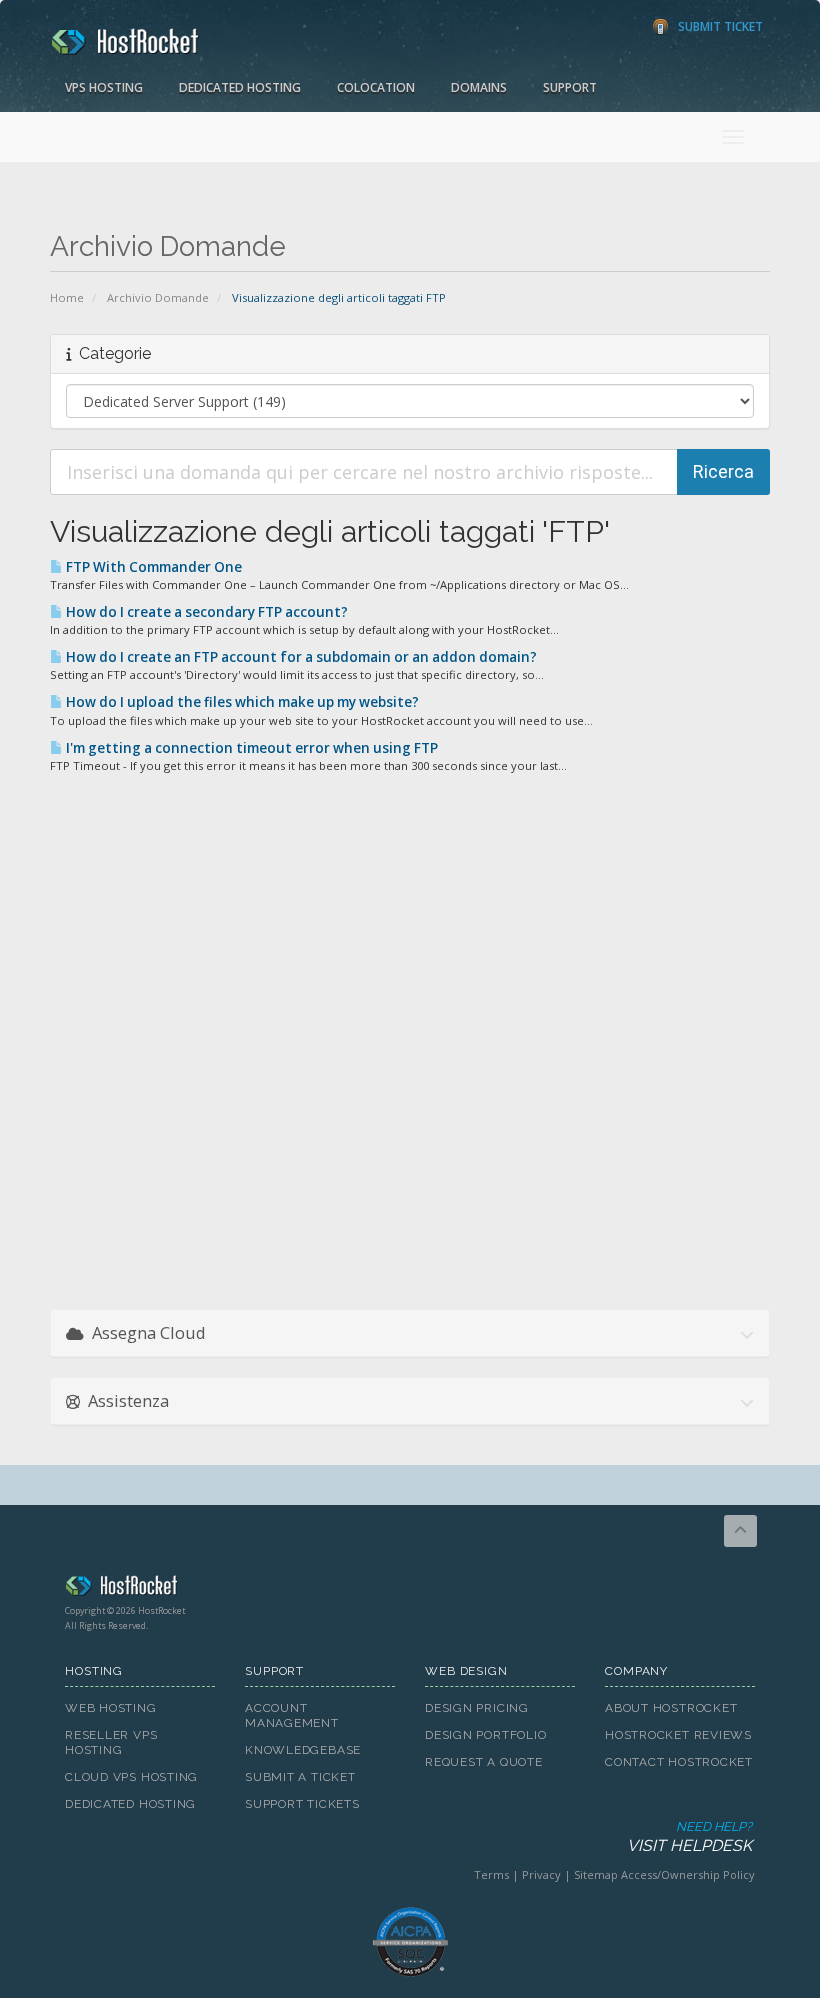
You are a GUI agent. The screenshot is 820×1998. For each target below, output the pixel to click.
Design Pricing (477, 1708)
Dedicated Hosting (240, 87)
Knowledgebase (303, 1750)
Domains (479, 87)
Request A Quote (484, 1762)
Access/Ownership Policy (688, 1874)
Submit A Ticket (300, 1777)
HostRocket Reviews (678, 1735)
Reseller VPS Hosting (111, 1742)
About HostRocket (671, 1708)
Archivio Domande (158, 297)
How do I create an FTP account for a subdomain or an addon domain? (300, 657)
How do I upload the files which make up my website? (241, 702)
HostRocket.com (410, 1589)
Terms (491, 1874)
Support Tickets (302, 1804)
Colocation (376, 87)
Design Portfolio (485, 1735)
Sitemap (596, 1874)
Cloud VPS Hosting (131, 1777)
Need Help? (689, 1837)
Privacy (541, 1874)
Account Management (292, 1715)
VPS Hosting (104, 87)
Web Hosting (111, 1708)
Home (67, 297)
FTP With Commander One (152, 567)
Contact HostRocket (679, 1762)
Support (570, 87)
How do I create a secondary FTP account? (205, 612)
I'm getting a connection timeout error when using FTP (250, 748)
